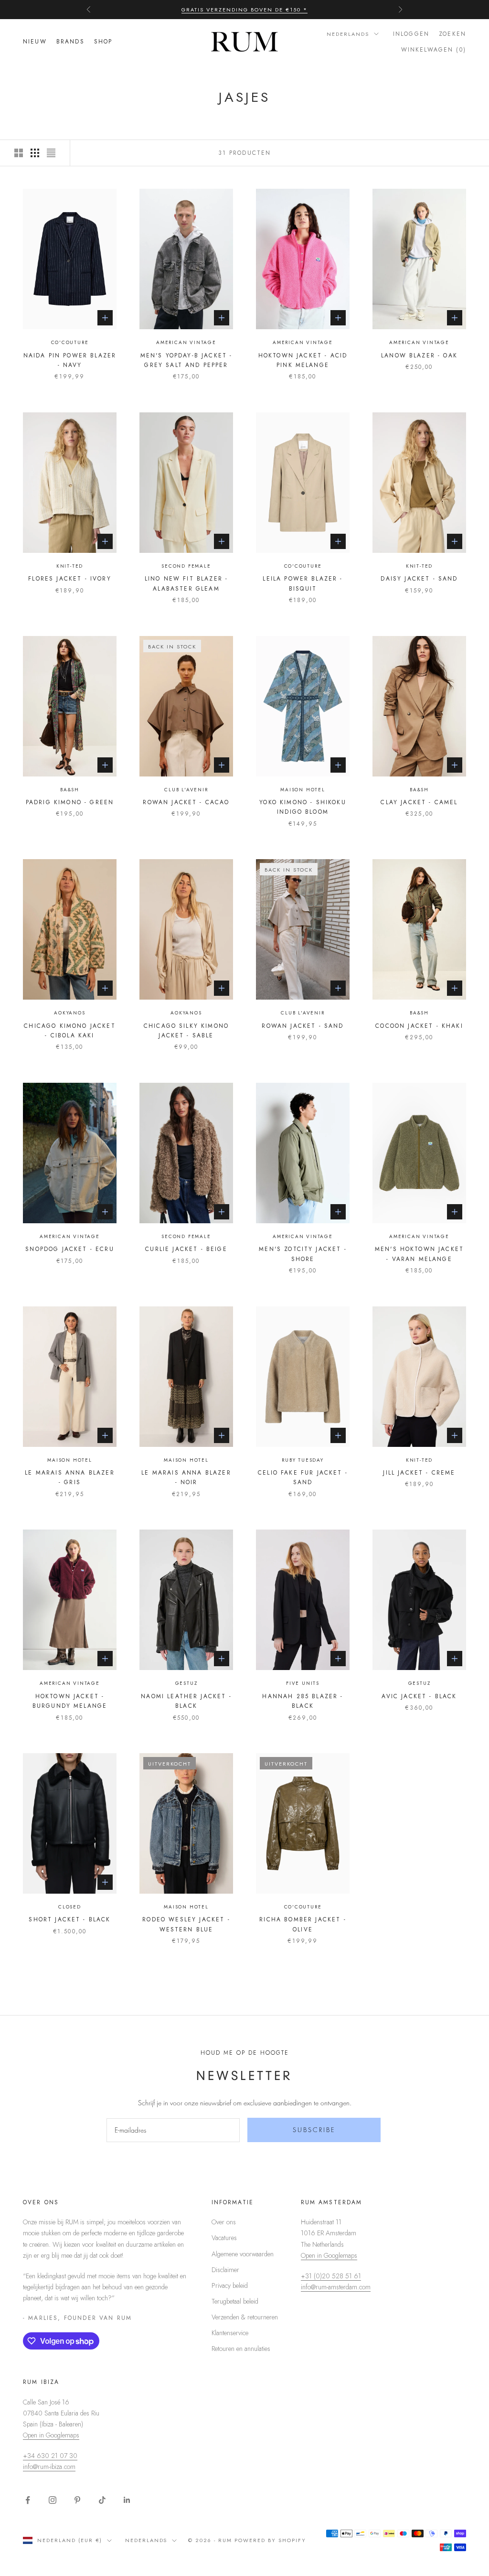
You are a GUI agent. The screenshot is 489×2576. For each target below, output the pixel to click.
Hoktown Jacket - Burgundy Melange (70, 1701)
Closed (70, 1907)
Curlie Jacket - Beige (186, 1249)
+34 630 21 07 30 (50, 2456)
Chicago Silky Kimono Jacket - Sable (186, 1031)
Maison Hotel (303, 790)
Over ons (224, 2222)
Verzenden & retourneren (245, 2317)
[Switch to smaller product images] (35, 153)
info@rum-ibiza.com (49, 2467)
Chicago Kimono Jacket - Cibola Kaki (69, 1031)
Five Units (303, 1683)
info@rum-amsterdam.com (336, 2287)
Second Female (186, 566)
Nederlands (348, 34)
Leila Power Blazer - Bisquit (303, 583)
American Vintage (186, 342)
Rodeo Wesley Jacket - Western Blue (186, 1924)
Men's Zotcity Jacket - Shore (303, 1254)
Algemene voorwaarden (243, 2254)
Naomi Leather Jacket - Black (186, 1701)
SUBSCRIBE (314, 2130)
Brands (70, 42)
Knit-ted (70, 566)
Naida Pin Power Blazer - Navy (70, 360)
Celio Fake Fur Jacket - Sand (303, 1477)
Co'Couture (70, 342)
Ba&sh (70, 790)
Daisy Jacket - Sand (419, 579)
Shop (103, 42)
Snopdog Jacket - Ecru (69, 1249)
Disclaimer (225, 2270)
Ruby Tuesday (303, 1460)
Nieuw (35, 42)
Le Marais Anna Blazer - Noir (186, 1477)
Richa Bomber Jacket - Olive (303, 1924)
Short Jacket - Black (69, 1919)
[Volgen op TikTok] (102, 2500)
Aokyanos (69, 1013)
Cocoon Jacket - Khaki (419, 1026)
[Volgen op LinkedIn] (127, 2500)
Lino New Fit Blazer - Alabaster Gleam (186, 583)
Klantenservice (230, 2333)
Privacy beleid (230, 2285)
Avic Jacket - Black (419, 1696)
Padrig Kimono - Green (70, 802)
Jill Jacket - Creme (419, 1473)
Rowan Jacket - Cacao (186, 802)
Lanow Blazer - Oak (419, 356)
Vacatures (224, 2238)
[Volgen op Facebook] (28, 2500)
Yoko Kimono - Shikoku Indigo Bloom (303, 807)
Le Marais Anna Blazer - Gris (69, 1477)
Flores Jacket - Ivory (69, 579)
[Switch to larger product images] (19, 153)
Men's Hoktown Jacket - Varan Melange (419, 1254)
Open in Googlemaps (329, 2255)
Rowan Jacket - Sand (303, 1026)
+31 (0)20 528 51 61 (331, 2276)
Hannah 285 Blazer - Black (303, 1701)
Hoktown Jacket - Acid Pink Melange (303, 360)
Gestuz (186, 1683)
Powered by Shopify (270, 2540)
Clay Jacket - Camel (419, 802)
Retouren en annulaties (241, 2349)
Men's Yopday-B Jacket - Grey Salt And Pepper (186, 360)
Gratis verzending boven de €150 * (244, 10)
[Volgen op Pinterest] (77, 2500)
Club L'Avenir (186, 790)
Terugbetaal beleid (235, 2301)
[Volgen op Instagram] (53, 2500)
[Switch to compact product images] (51, 153)
